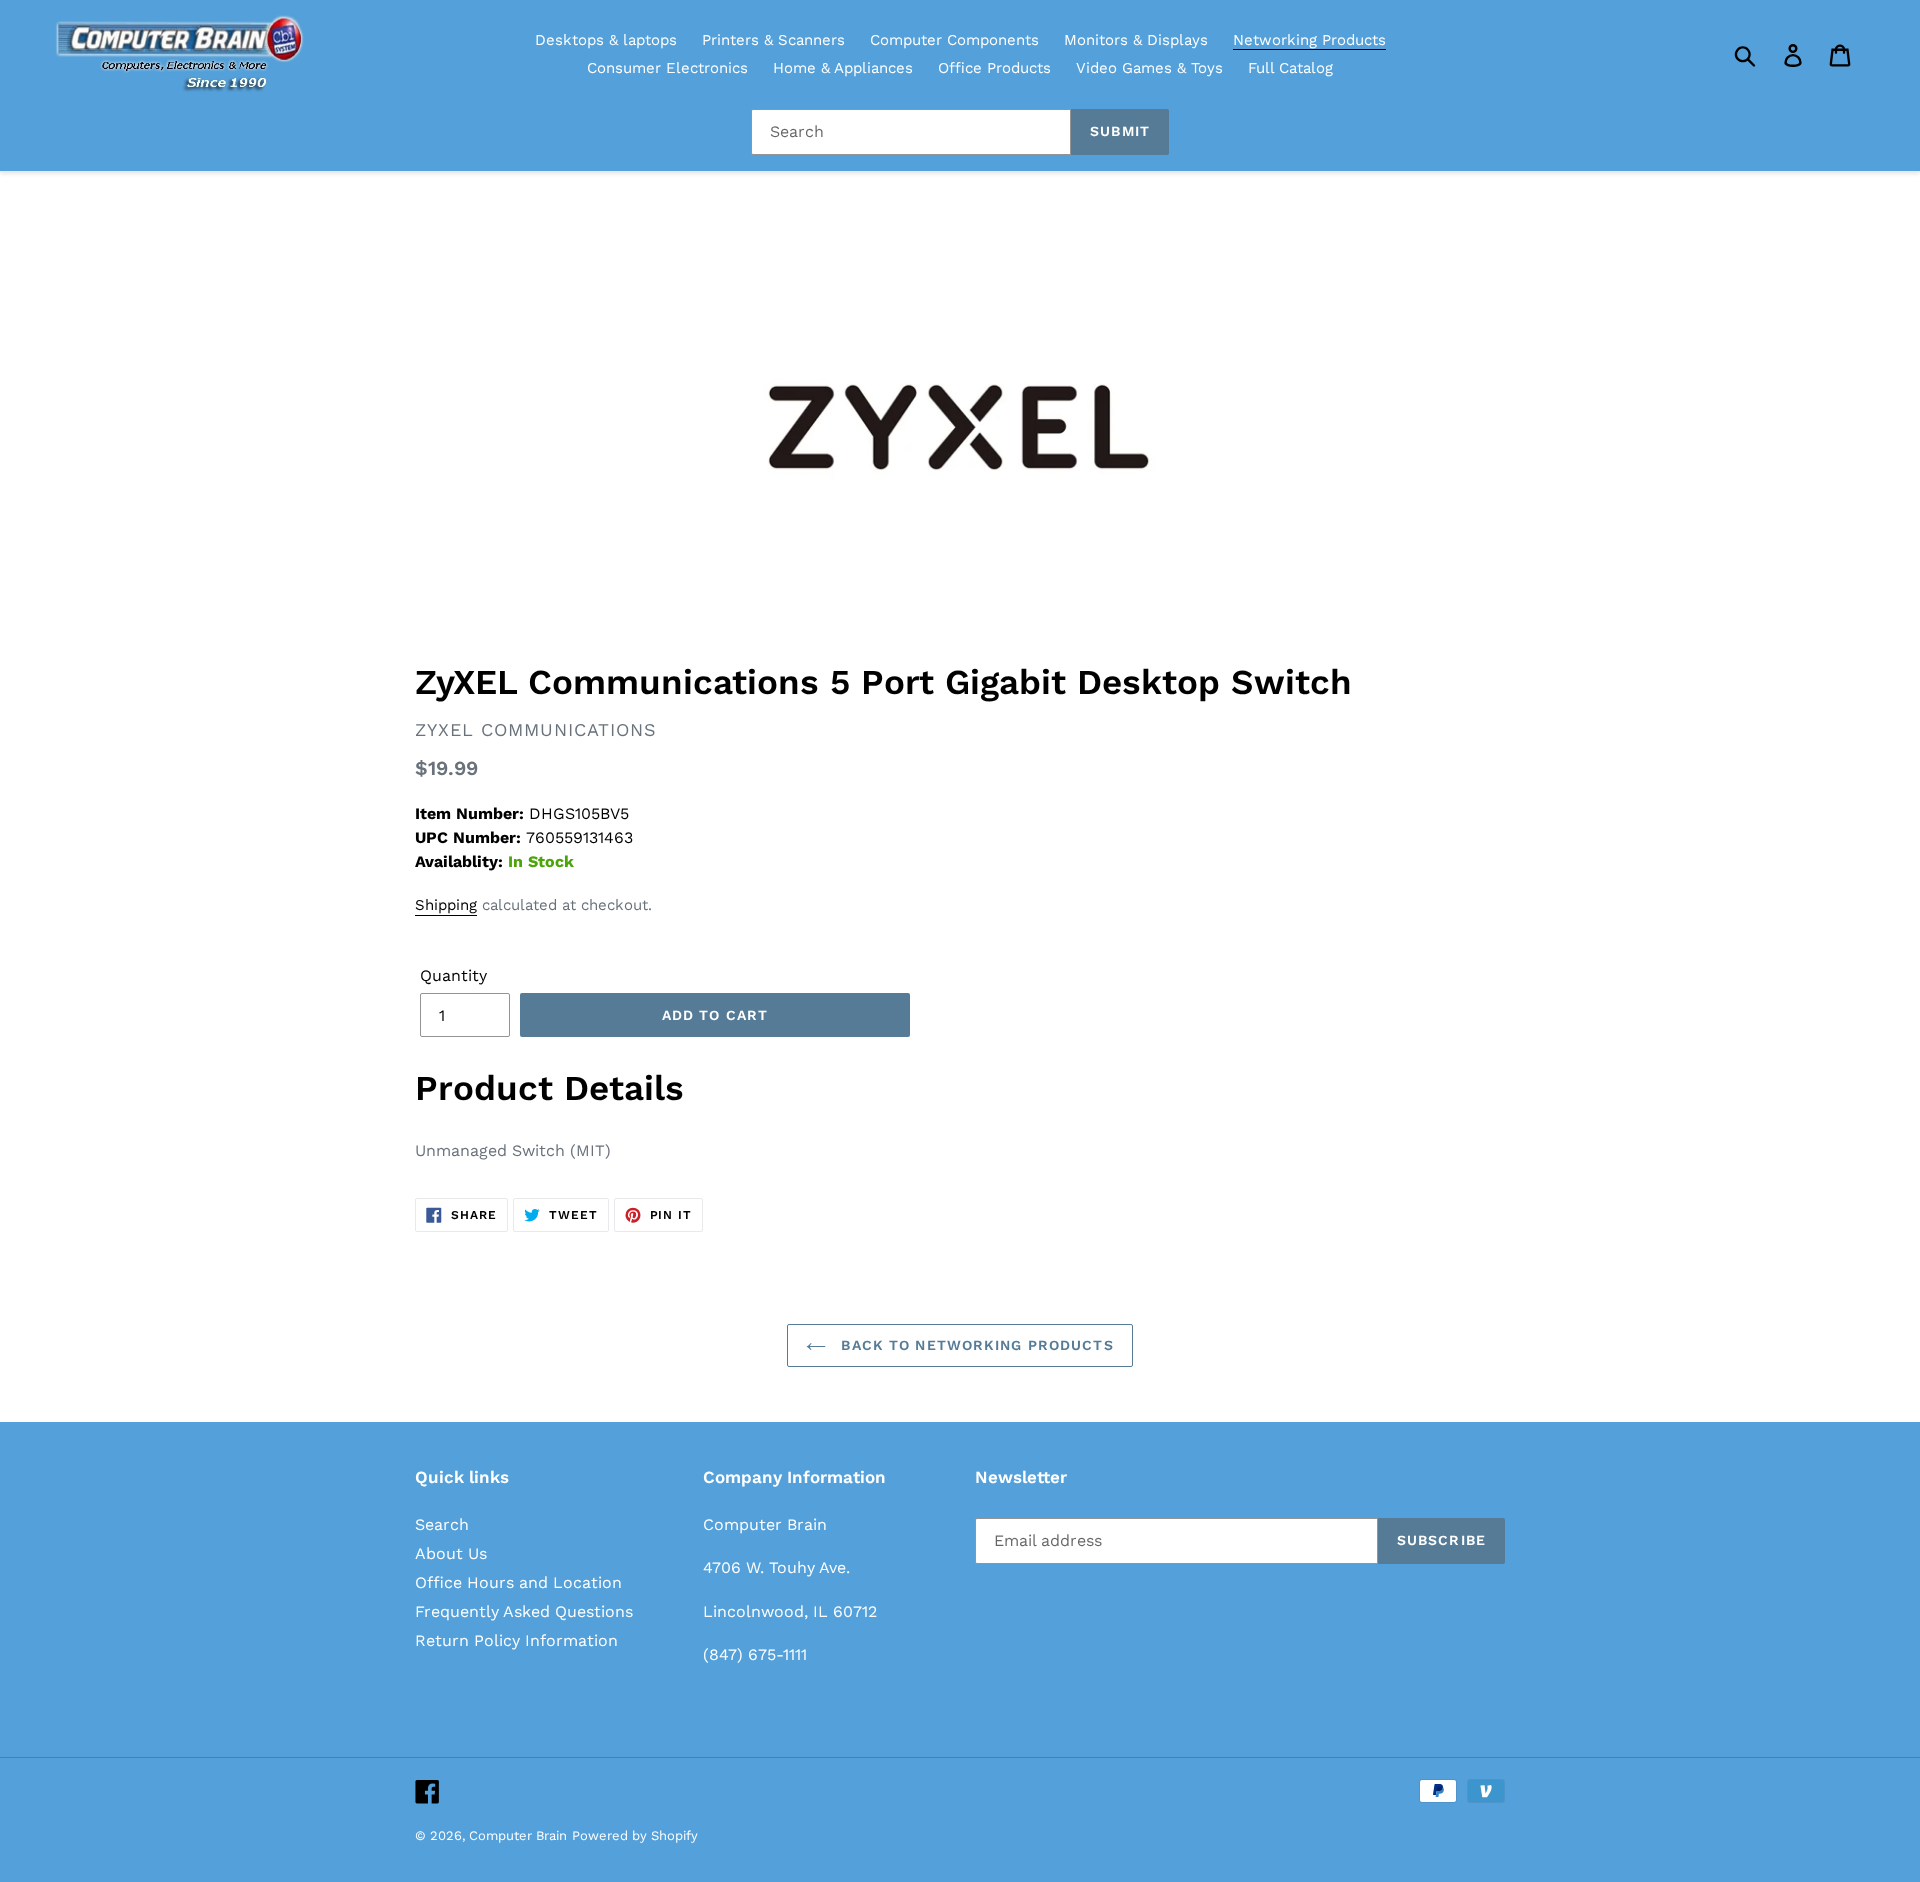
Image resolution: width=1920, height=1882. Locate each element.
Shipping (446, 905)
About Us (451, 1553)
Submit (1120, 131)
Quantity (453, 975)
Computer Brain (518, 1835)
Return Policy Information (516, 1640)
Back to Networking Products (974, 1345)
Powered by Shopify (635, 1835)
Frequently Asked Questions (524, 1611)
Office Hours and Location (518, 1582)
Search (442, 1524)
